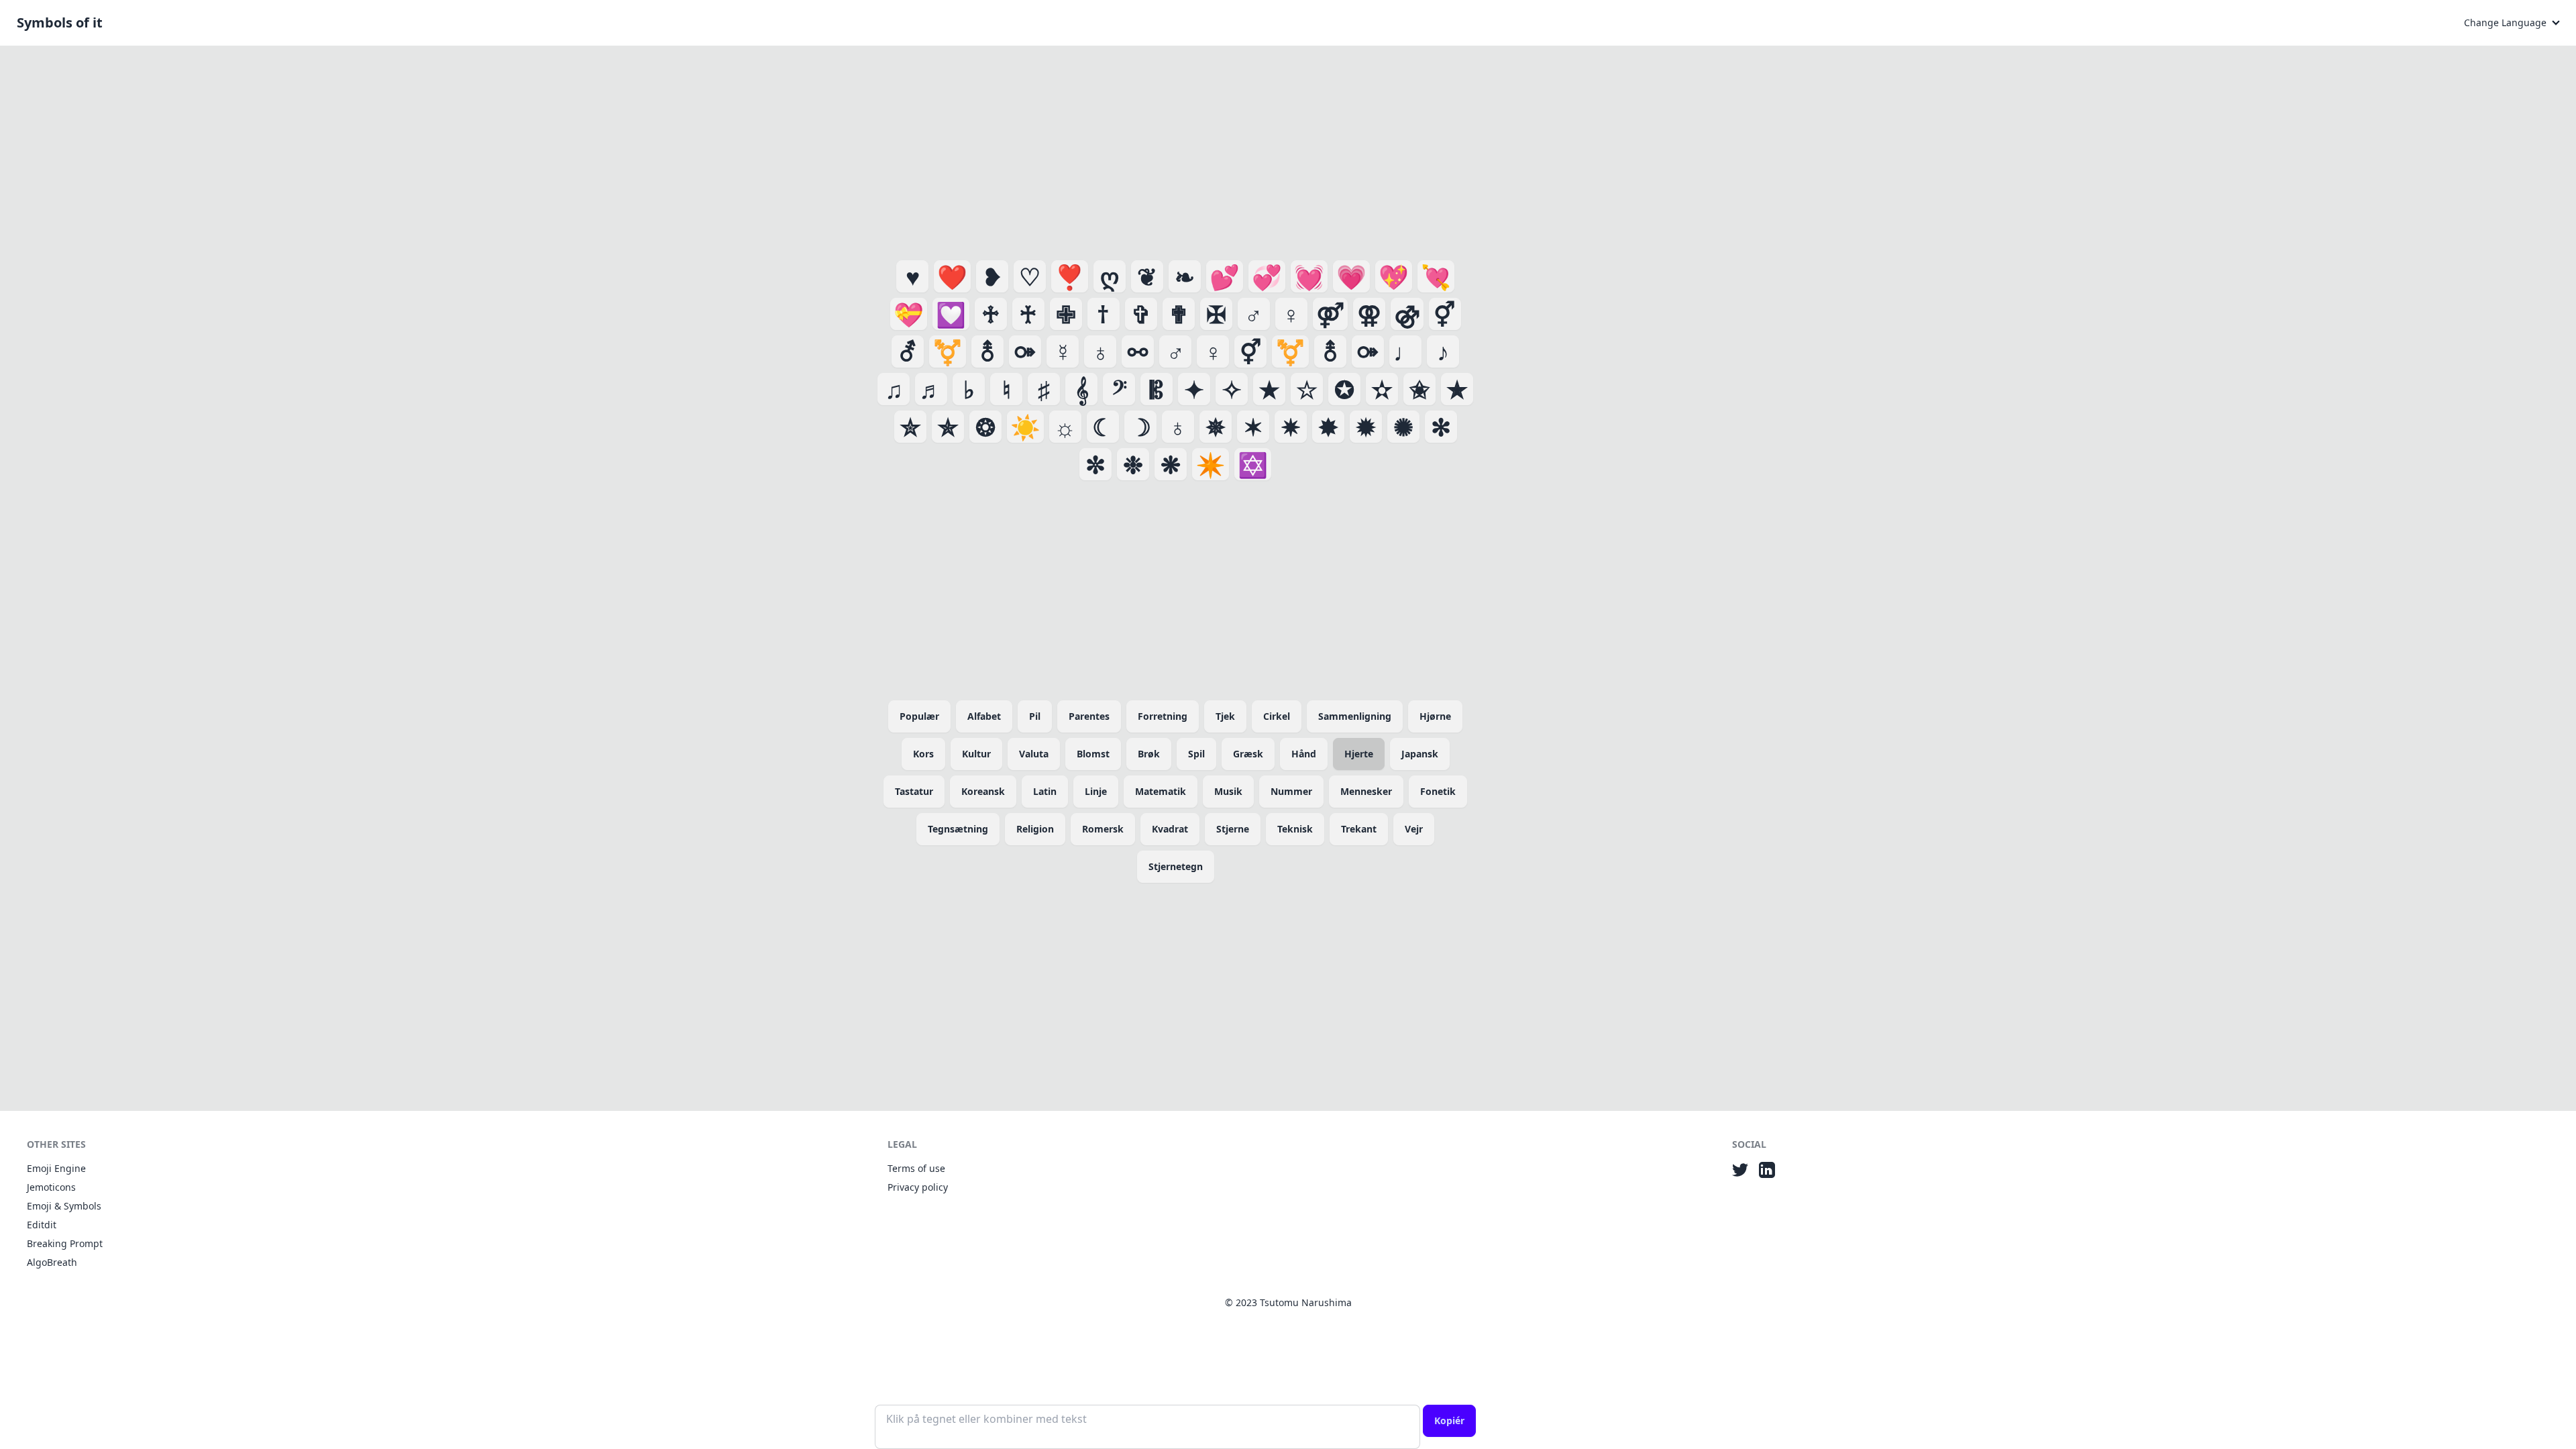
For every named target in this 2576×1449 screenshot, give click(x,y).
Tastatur (914, 791)
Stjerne (1233, 829)
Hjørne (1435, 716)
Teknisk (1295, 829)
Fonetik (1438, 791)
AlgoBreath (52, 1262)
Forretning (1163, 716)
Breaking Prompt (65, 1243)
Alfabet (984, 716)
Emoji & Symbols (64, 1206)
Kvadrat (1170, 829)
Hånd (1304, 754)
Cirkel (1277, 716)
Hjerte (1359, 754)
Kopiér (1449, 1420)
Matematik (1161, 791)
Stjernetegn (1176, 866)
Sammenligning (1355, 716)
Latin (1045, 791)
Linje (1096, 791)
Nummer (1291, 791)
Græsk (1248, 754)
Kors (923, 754)
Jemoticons (51, 1187)
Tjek (1225, 716)
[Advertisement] (1175, 150)
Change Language (2505, 22)
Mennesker (1366, 791)
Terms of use (916, 1168)
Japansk (1420, 754)
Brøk (1149, 754)
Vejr (1414, 829)
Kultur (976, 754)
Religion (1035, 829)
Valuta (1034, 754)
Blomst (1093, 754)
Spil (1196, 754)
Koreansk (983, 791)
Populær (919, 716)
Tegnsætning (958, 829)
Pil (1035, 716)
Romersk (1103, 829)
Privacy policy (918, 1187)
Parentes (1089, 716)
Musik (1228, 791)
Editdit (42, 1225)
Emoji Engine (56, 1168)
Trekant (1359, 829)
